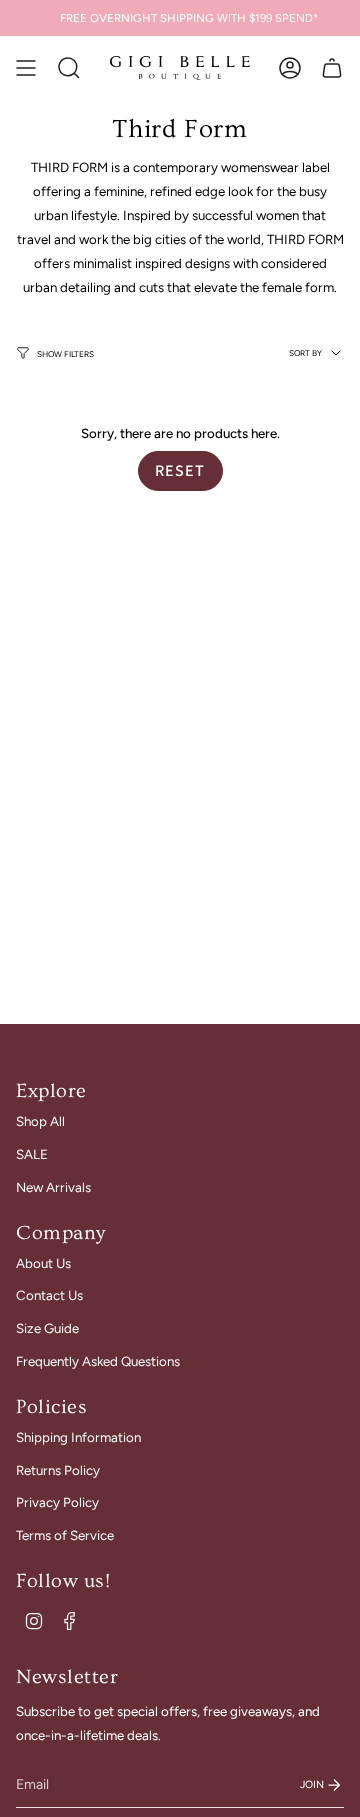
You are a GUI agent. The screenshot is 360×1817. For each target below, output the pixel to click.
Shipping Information (78, 1437)
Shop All (40, 1121)
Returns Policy (58, 1470)
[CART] (332, 68)
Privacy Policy (57, 1502)
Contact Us (49, 1295)
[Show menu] (26, 68)
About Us (43, 1263)
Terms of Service (65, 1535)
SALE (32, 1154)
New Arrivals (53, 1187)
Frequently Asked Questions (98, 1361)
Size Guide (47, 1328)
